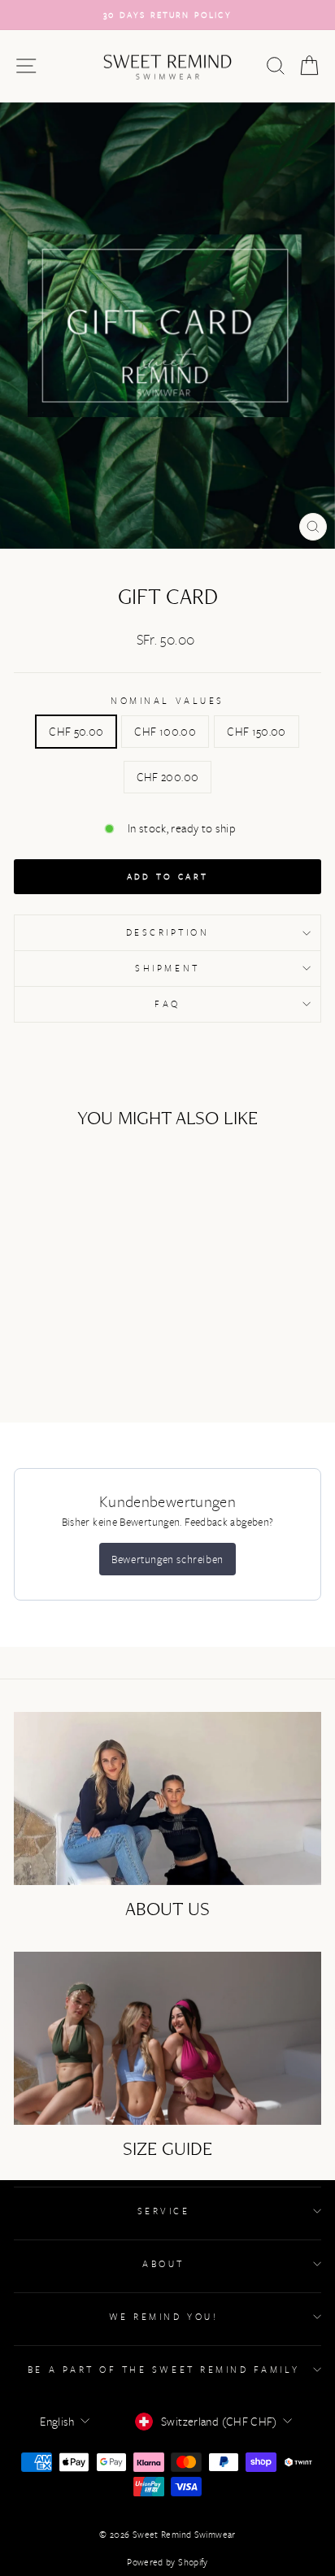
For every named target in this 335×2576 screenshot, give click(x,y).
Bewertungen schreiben (167, 1559)
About (163, 2263)
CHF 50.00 (76, 731)
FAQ (167, 1003)
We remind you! (163, 2316)
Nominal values (167, 700)
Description (168, 932)
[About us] (167, 1798)
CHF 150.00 (257, 731)
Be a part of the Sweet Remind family (163, 2369)
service (164, 2211)
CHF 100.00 (165, 731)
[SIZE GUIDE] (167, 2038)
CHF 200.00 (168, 777)
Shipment (167, 968)
